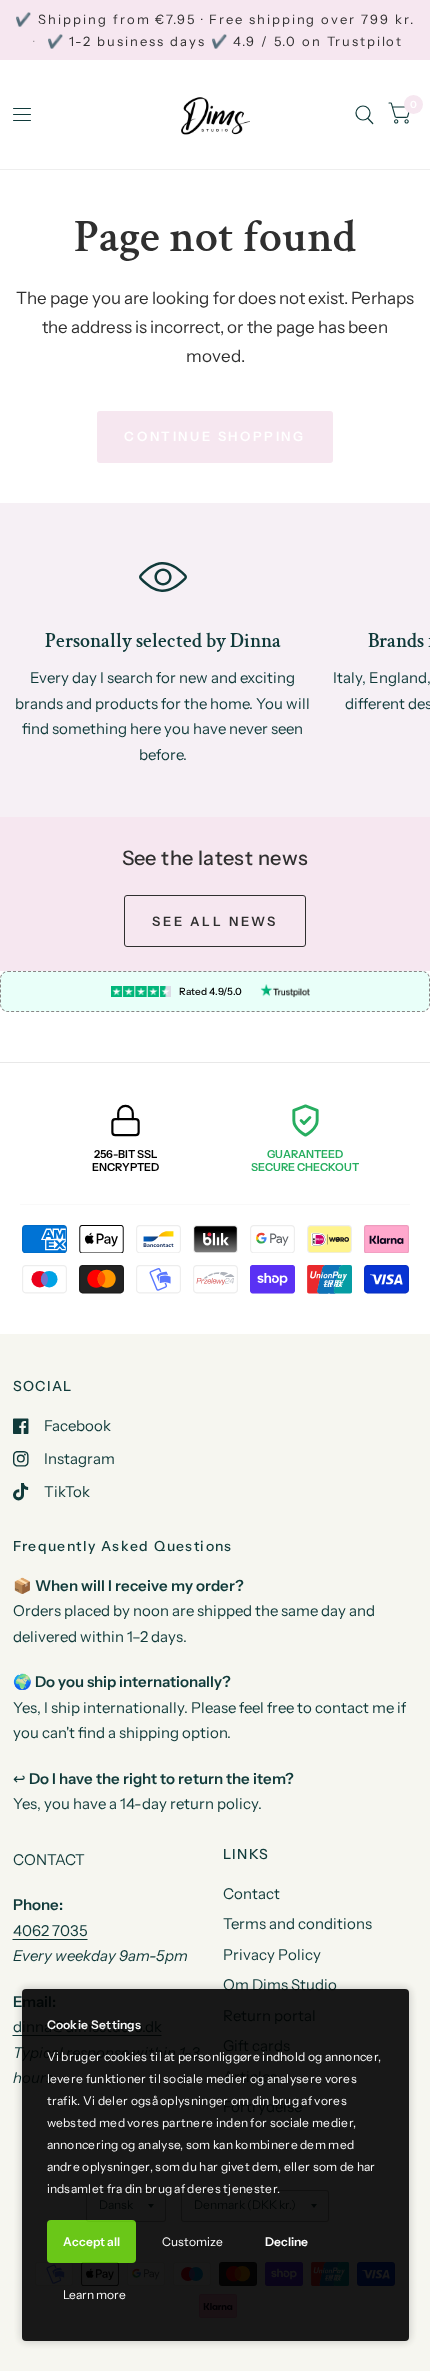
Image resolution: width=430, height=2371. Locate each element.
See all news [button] (214, 921)
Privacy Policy (272, 1954)
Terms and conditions (297, 1923)
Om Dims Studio (280, 1984)
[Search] (364, 114)
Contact (251, 1893)
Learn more (94, 2294)
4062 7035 (50, 1930)
